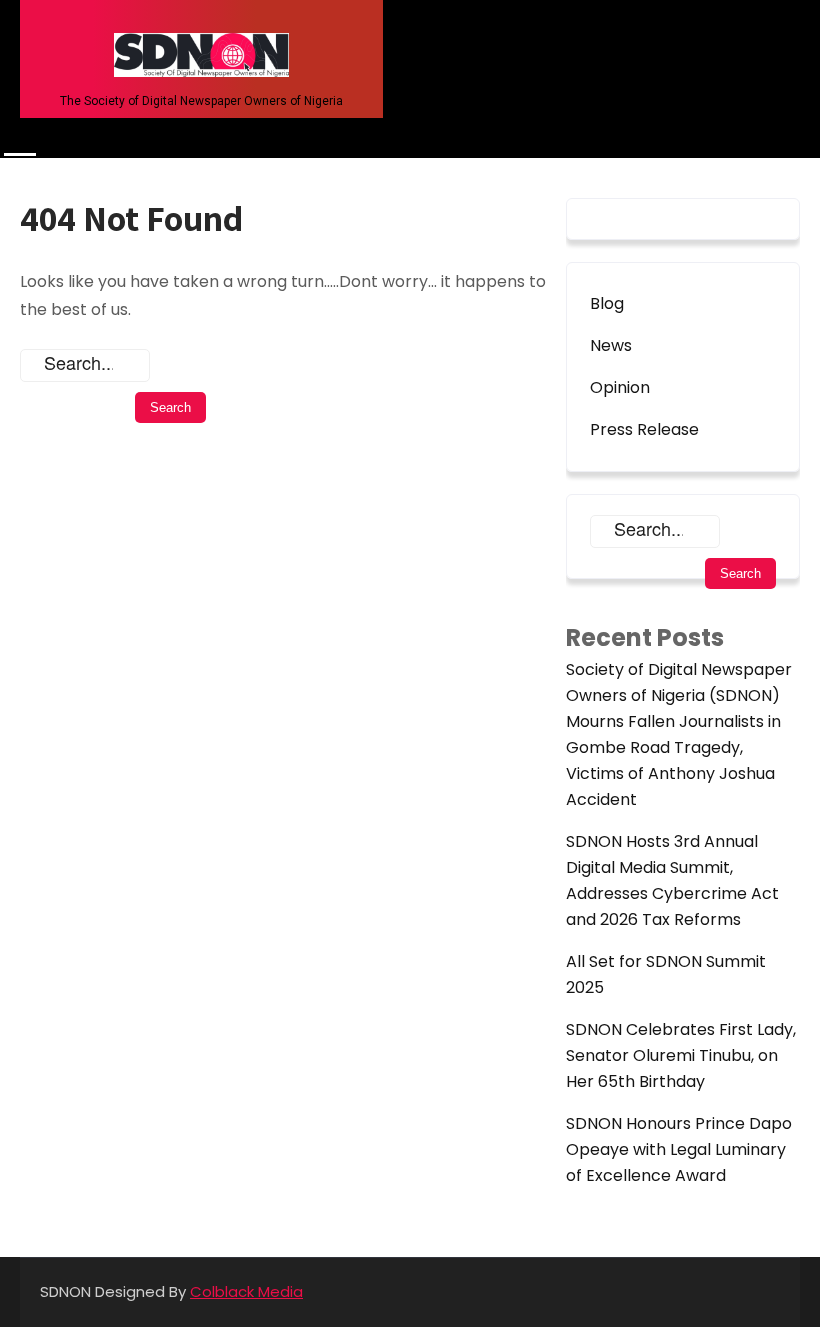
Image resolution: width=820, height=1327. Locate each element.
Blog (607, 303)
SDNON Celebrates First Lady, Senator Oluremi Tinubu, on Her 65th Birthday (681, 1055)
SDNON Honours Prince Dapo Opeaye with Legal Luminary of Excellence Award (679, 1149)
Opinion (620, 387)
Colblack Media (246, 1291)
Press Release (644, 429)
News (611, 345)
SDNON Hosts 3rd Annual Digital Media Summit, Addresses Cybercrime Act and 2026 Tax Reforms (672, 880)
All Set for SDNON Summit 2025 (666, 974)
